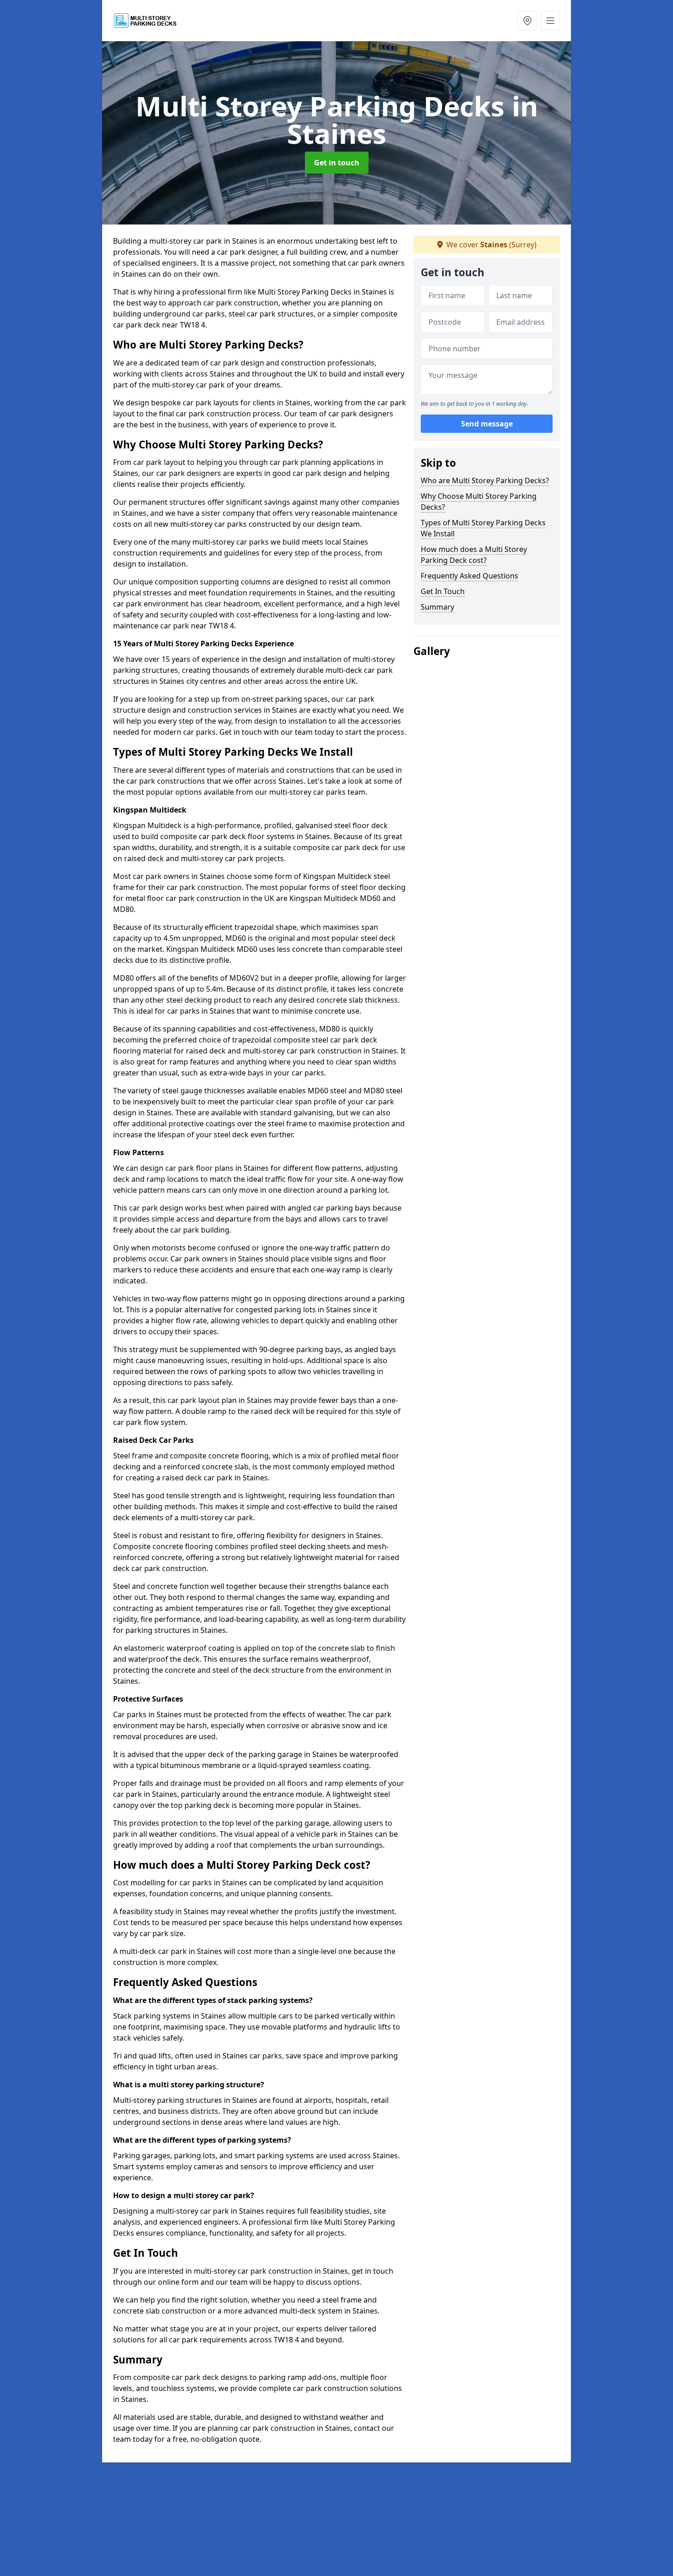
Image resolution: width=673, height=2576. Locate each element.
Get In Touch (443, 591)
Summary (437, 607)
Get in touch (337, 163)
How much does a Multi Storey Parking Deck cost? (474, 555)
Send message (487, 424)
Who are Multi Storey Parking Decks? (485, 480)
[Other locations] (527, 21)
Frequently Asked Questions (469, 576)
